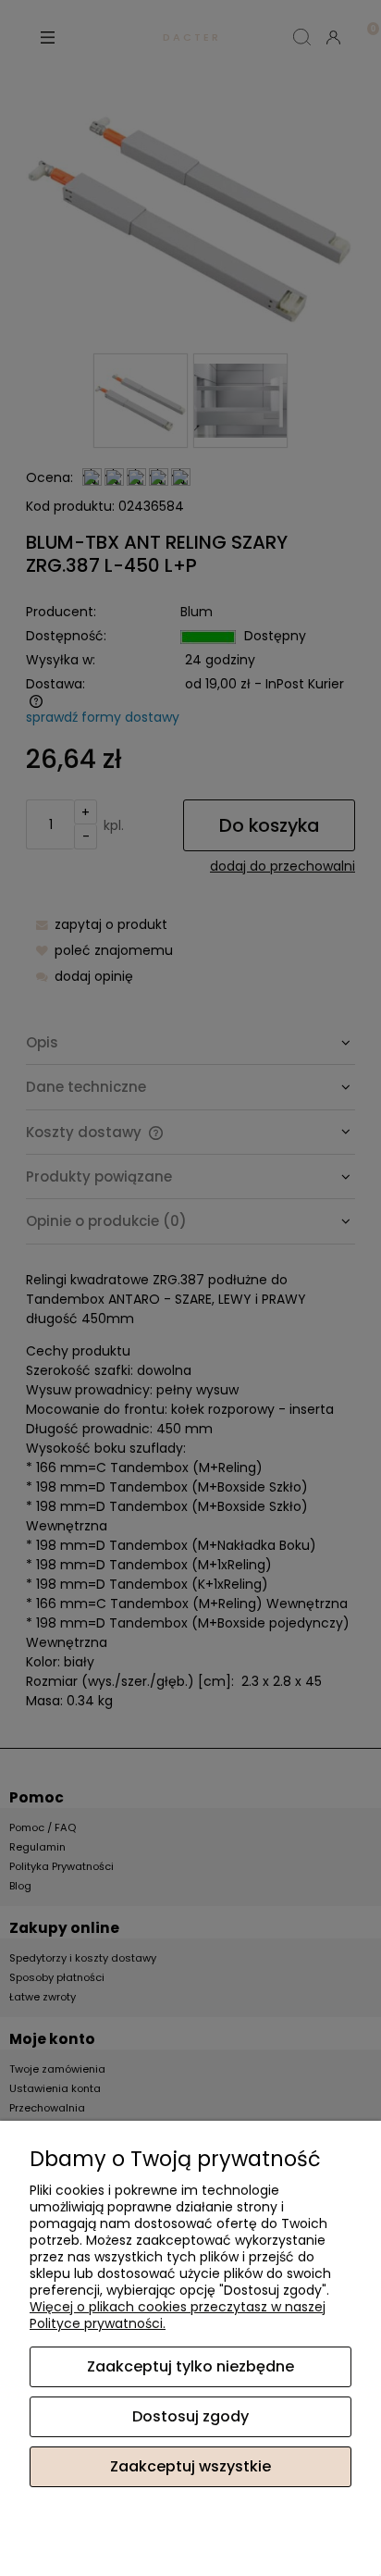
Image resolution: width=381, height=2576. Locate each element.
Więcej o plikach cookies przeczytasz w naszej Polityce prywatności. (178, 2315)
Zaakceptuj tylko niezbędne (190, 2366)
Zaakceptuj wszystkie (190, 2466)
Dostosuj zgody (190, 2416)
